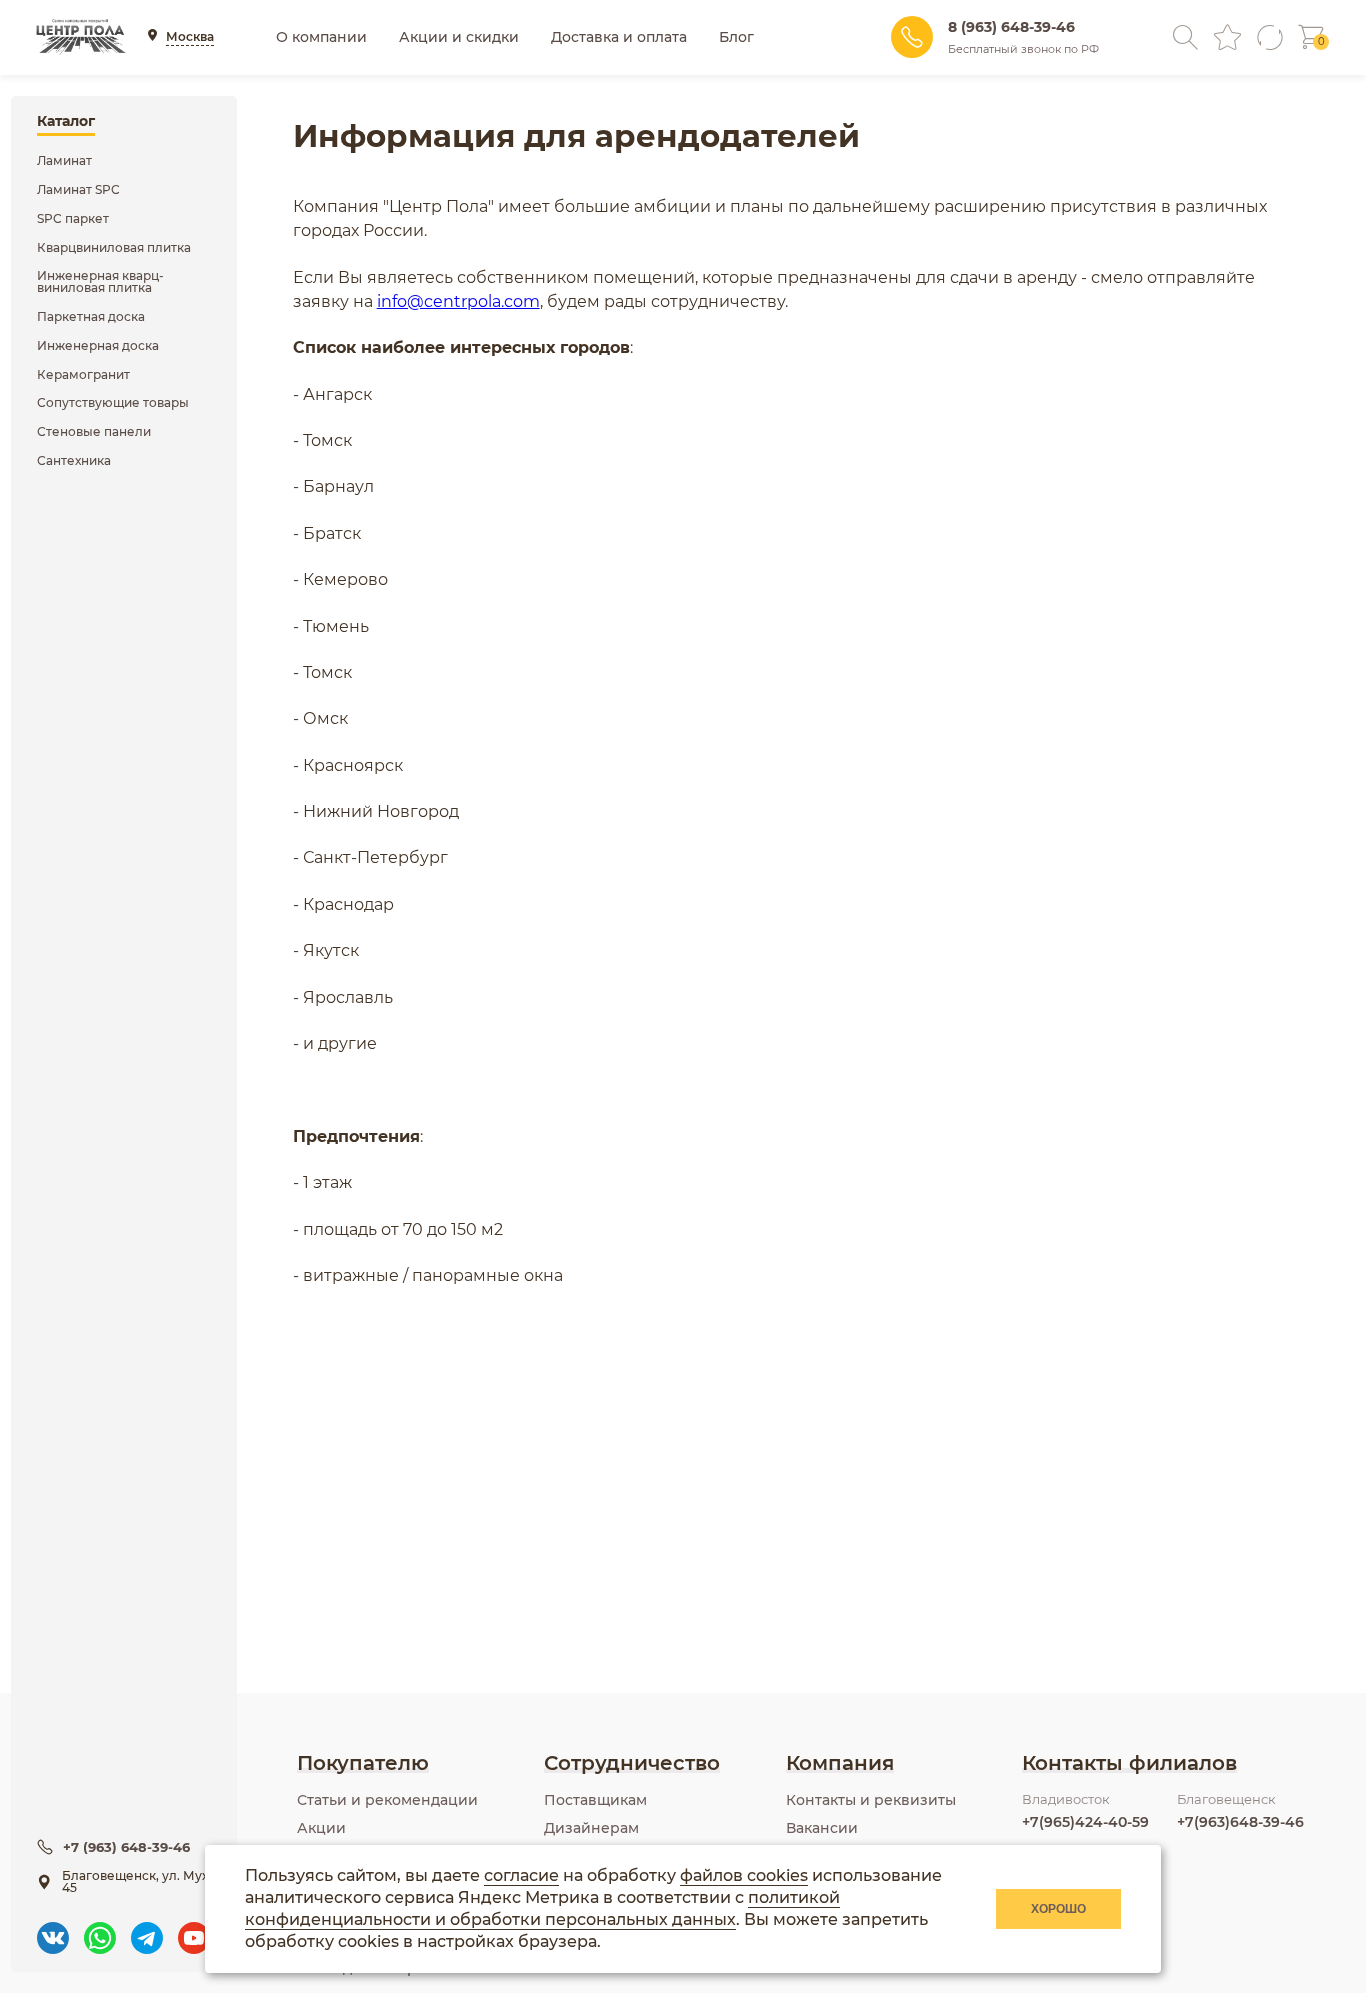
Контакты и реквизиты (871, 1800)
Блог (736, 37)
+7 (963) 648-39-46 (126, 1847)
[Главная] (80, 37)
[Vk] (53, 1928)
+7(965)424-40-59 (1085, 1822)
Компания (840, 1763)
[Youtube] (194, 1928)
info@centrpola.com (458, 301)
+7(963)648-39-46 (1240, 1822)
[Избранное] (1227, 37)
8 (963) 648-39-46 (1011, 27)
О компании (321, 37)
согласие (521, 1875)
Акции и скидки (459, 37)
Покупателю (363, 1763)
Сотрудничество (632, 1763)
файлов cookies (744, 1875)
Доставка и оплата (619, 37)
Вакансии (822, 1828)
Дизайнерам (591, 1828)
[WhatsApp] (100, 1928)
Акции (321, 1828)
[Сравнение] (1269, 37)
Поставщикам (595, 1800)
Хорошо (1058, 1909)
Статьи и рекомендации (387, 1800)
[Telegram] (147, 1928)
